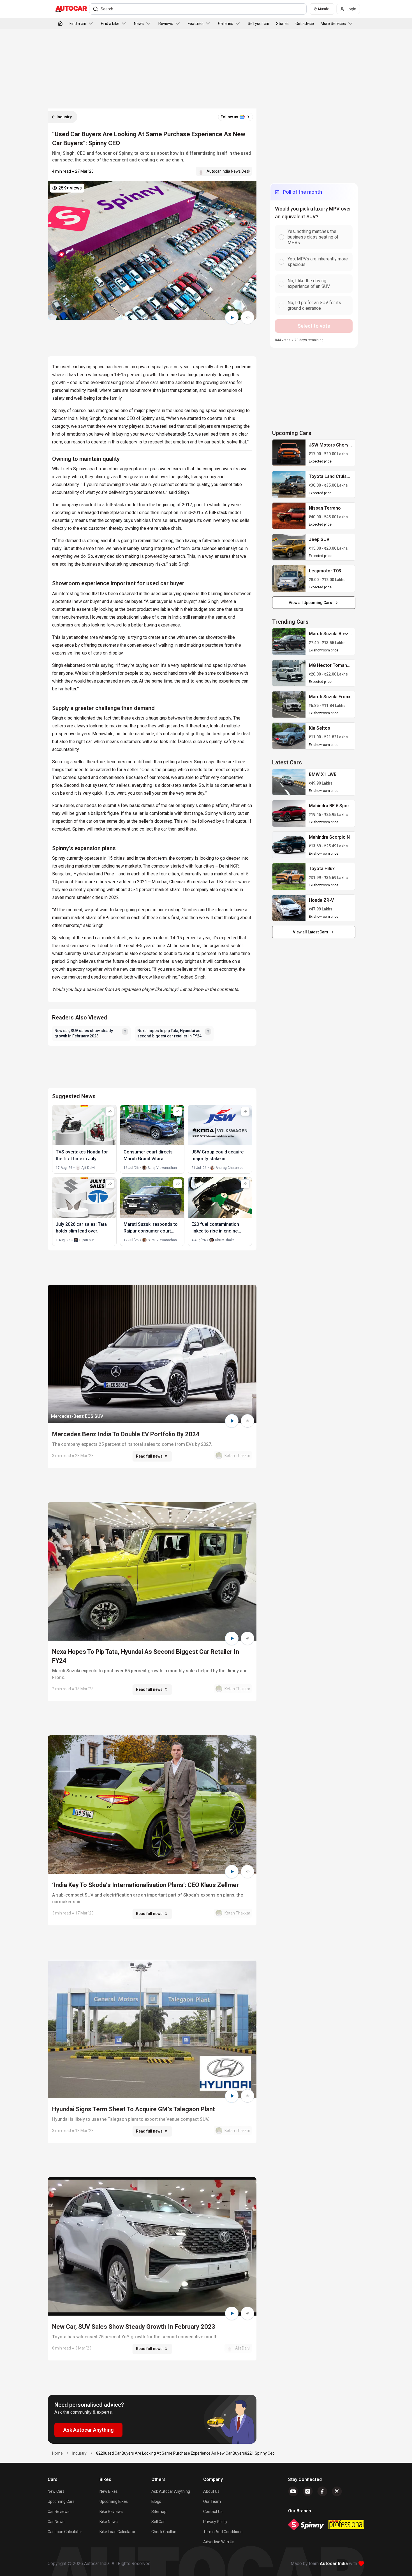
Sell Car (158, 2522)
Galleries (226, 24)
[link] (289, 453)
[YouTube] (293, 2491)
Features (196, 24)
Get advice (305, 24)
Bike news (109, 2522)
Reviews (166, 24)
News (139, 24)
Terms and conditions (223, 2532)
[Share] (247, 318)
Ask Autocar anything (171, 2491)
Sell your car (259, 24)
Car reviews (59, 2512)
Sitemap (159, 2512)
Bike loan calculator (117, 2532)
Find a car (78, 24)
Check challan (164, 2532)
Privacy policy (215, 2522)
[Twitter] (337, 2491)
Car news (56, 2522)
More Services (333, 24)
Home (57, 2453)
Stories (282, 24)
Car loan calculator (65, 2532)
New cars (56, 2491)
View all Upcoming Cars (310, 603)
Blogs (156, 2501)
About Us (211, 2491)
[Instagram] (308, 2491)
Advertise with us (219, 2542)
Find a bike (110, 24)
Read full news (149, 1456)
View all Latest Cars (311, 932)
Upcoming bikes (114, 2501)
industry (79, 2453)
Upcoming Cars (61, 2501)
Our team (212, 2501)
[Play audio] (232, 318)
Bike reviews (111, 2512)
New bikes (109, 2491)
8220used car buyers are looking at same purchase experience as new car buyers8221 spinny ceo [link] (185, 2453)
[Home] (60, 24)
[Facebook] (322, 2491)
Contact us (213, 2512)
